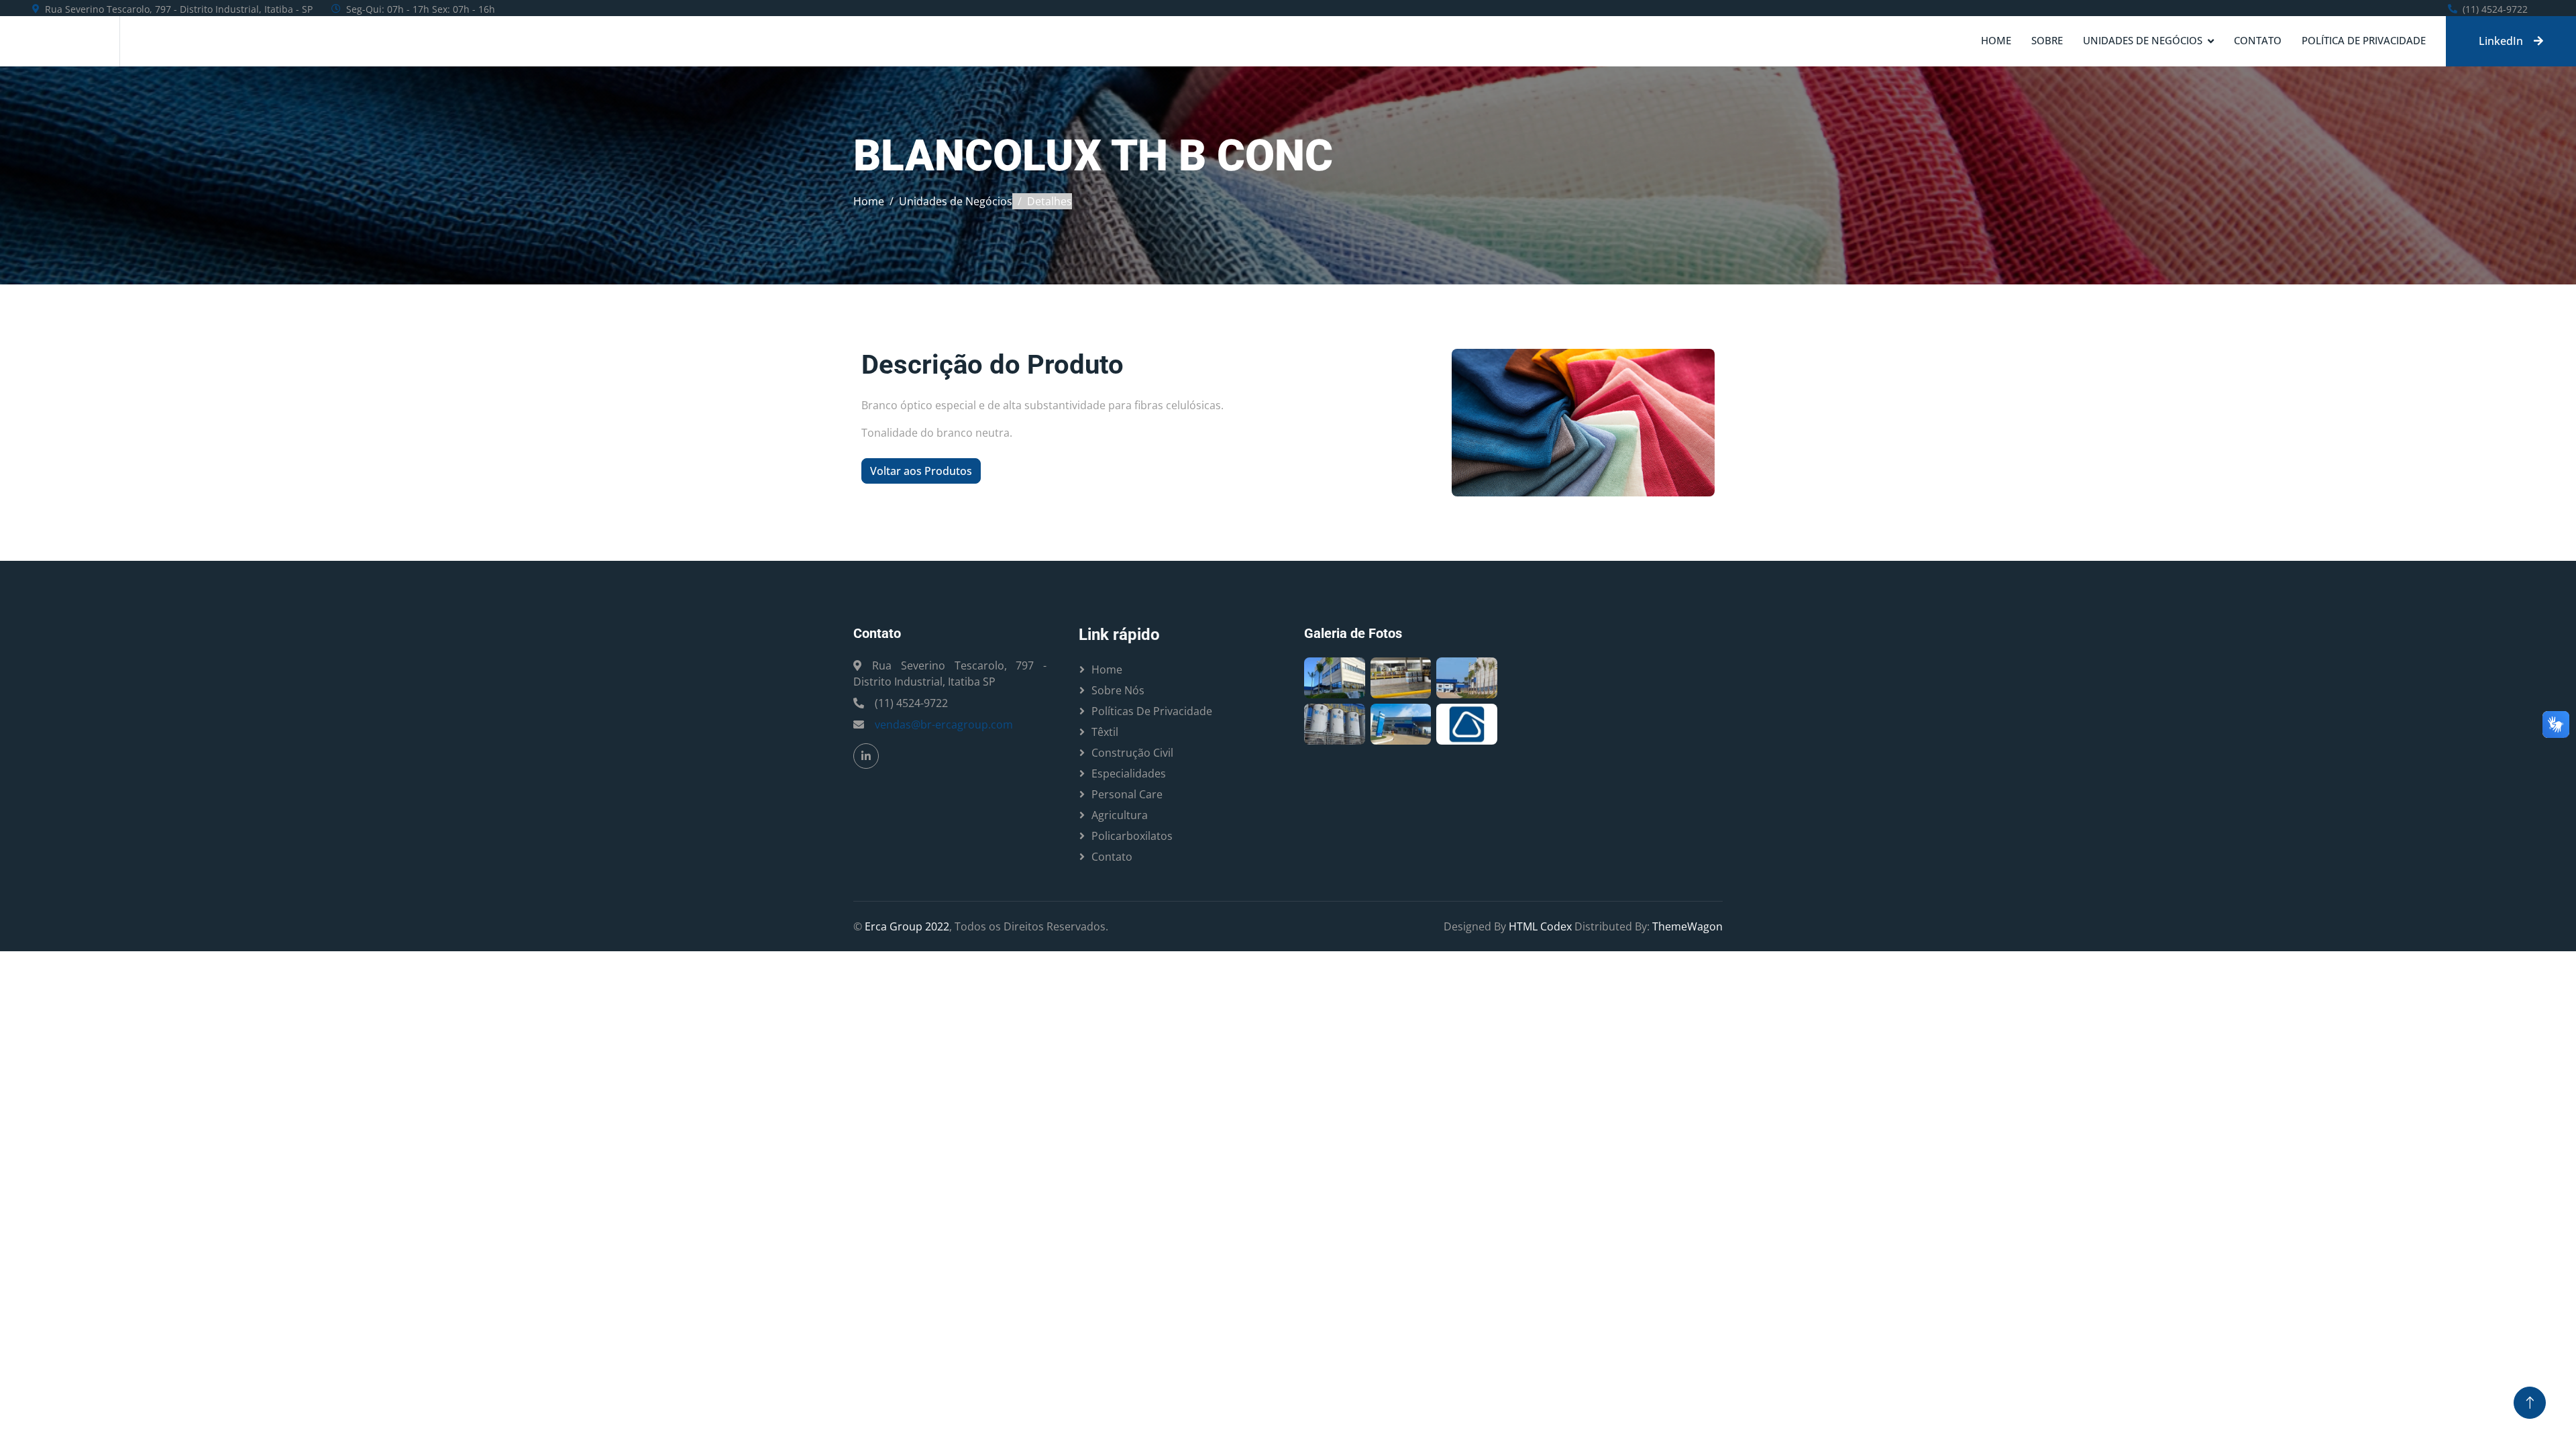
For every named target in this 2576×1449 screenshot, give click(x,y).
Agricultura (1120, 815)
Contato (2258, 40)
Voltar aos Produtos (921, 471)
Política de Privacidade (2364, 40)
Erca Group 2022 (907, 926)
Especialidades (1129, 773)
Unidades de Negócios (2143, 40)
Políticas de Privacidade (1152, 711)
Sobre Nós (1118, 690)
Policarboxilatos (1132, 836)
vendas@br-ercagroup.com (944, 724)
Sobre (2047, 40)
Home (1996, 40)
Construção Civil (1132, 753)
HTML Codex (1540, 926)
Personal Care (1127, 794)
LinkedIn (2501, 41)
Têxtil (1105, 732)
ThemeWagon (1687, 926)
